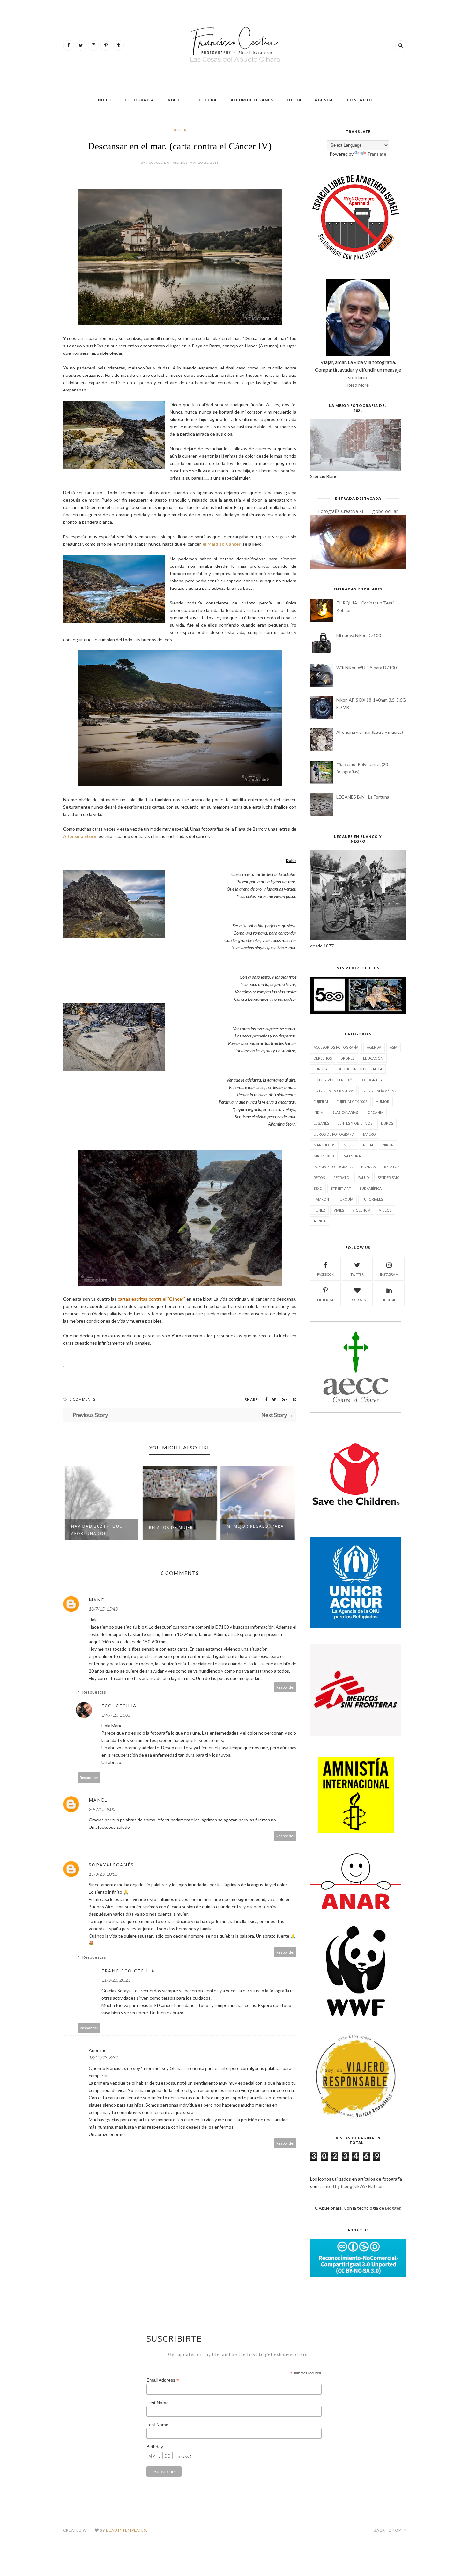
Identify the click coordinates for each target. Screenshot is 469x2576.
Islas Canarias (345, 1112)
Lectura (207, 100)
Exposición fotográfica (359, 1069)
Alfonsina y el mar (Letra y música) (370, 732)
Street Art (341, 1188)
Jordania (375, 1112)
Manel (98, 1600)
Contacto (360, 100)
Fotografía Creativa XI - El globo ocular (358, 511)
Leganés (321, 1123)
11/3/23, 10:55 (103, 1874)
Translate (377, 154)
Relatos (392, 1167)
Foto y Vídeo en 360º (333, 1080)
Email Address (163, 2380)
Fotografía (139, 100)
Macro (369, 1134)
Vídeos (385, 1210)
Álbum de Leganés (252, 100)
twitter (357, 1274)
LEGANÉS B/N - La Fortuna (363, 797)
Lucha (294, 100)
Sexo (318, 1188)
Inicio (104, 100)
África (320, 1221)
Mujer (180, 130)
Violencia (361, 1210)
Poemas (368, 1167)
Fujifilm (321, 1102)
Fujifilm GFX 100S (352, 1102)
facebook (325, 1274)
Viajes (175, 100)
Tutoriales (372, 1199)
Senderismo (389, 1178)
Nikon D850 (324, 1156)
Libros (387, 1123)
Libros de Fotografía (334, 1134)
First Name (158, 2403)
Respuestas (94, 1692)
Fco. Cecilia (119, 1706)
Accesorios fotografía (336, 1047)
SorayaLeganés (111, 1865)
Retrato (341, 1178)
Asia (394, 1047)
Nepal (368, 1145)
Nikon (388, 1145)
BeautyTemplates (126, 2530)
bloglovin (357, 1300)
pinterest (325, 1300)
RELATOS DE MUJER (171, 1527)
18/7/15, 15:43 (103, 1609)
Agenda (324, 100)
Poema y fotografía (333, 1167)
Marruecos (324, 1145)
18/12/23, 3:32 (103, 2058)
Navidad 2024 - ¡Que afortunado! (97, 1530)
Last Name (157, 2425)
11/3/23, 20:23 (116, 1980)
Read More (358, 385)
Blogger (393, 2208)
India (318, 1112)
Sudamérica (371, 1188)
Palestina (352, 1156)
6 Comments (82, 1399)
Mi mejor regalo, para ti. (255, 1530)
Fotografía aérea (379, 1091)
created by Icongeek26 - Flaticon (351, 2186)
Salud (364, 1178)
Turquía (345, 1199)
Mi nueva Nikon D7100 (359, 635)
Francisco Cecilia (128, 1971)
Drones (347, 1058)
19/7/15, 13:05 (116, 1715)
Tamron (321, 1199)
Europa (321, 1069)
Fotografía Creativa (333, 1091)
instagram (389, 1274)
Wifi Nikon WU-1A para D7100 (366, 668)
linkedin (389, 1300)
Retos (319, 1178)
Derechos (323, 1058)
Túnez (319, 1210)
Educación (373, 1058)
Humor (383, 1102)
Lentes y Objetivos (355, 1123)
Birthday (155, 2447)
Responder (286, 1687)
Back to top (388, 2530)
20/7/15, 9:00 (102, 1809)
